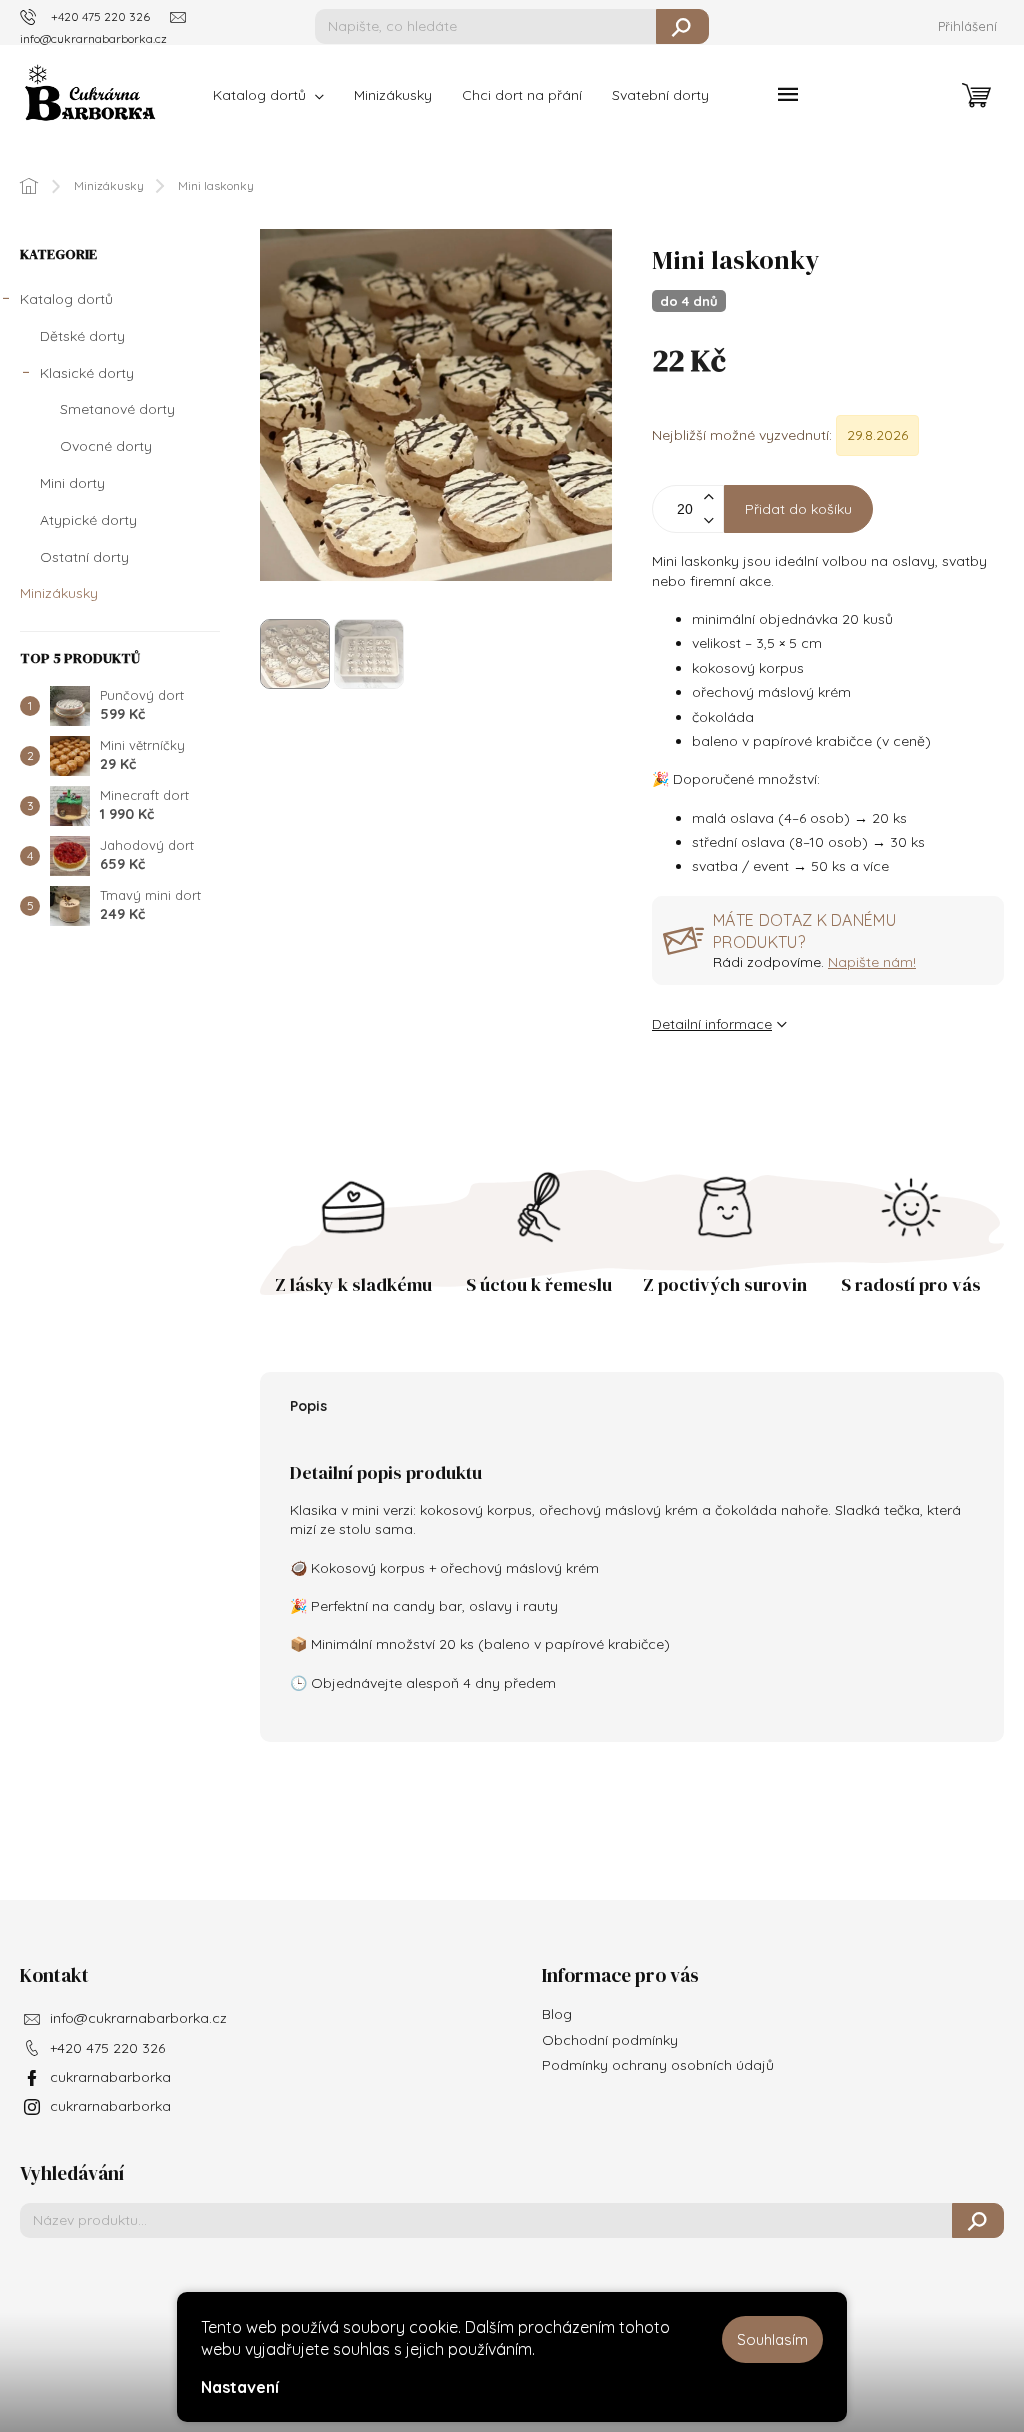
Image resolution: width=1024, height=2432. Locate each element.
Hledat (682, 26)
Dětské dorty (82, 336)
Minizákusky (59, 593)
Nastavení (240, 2387)
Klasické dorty (87, 373)
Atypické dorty (88, 520)
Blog (557, 2014)
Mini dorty (72, 483)
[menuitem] (268, 95)
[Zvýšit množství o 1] (708, 497)
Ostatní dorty (84, 557)
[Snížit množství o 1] (708, 520)
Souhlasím (772, 2339)
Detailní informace (712, 1024)
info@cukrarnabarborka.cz (138, 2018)
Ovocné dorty (106, 446)
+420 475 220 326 (107, 2048)
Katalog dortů (66, 299)
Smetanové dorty (117, 409)
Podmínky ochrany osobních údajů (658, 2065)
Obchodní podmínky (610, 2040)
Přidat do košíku (798, 509)
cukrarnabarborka (110, 2077)
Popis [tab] (308, 1406)
